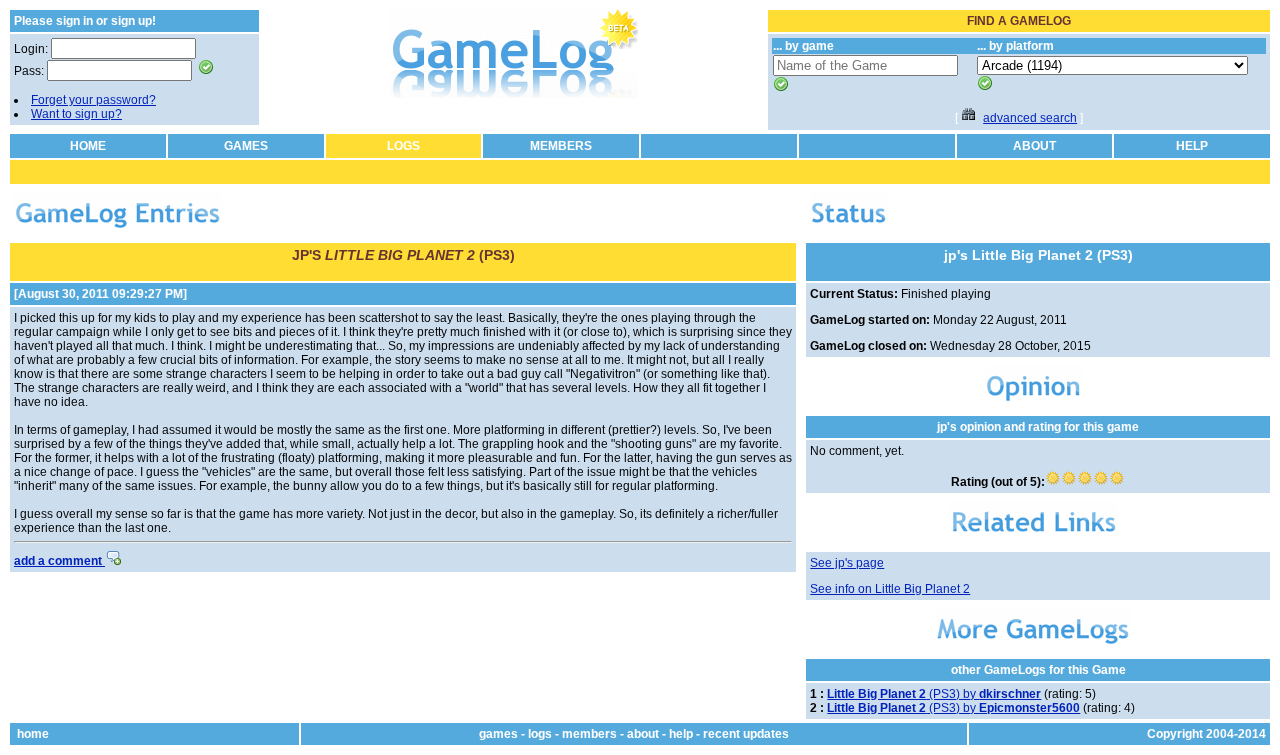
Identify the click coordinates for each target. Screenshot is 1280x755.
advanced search (1030, 118)
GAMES (246, 146)
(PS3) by (934, 694)
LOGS (403, 146)
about (643, 734)
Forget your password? (93, 100)
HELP (1192, 146)
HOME (88, 146)
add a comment (59, 561)
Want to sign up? (76, 114)
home (33, 734)
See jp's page (847, 563)
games (498, 734)
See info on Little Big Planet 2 (890, 589)
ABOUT (1034, 146)
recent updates (746, 734)
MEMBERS (561, 146)
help (681, 734)
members (589, 734)
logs (540, 734)
